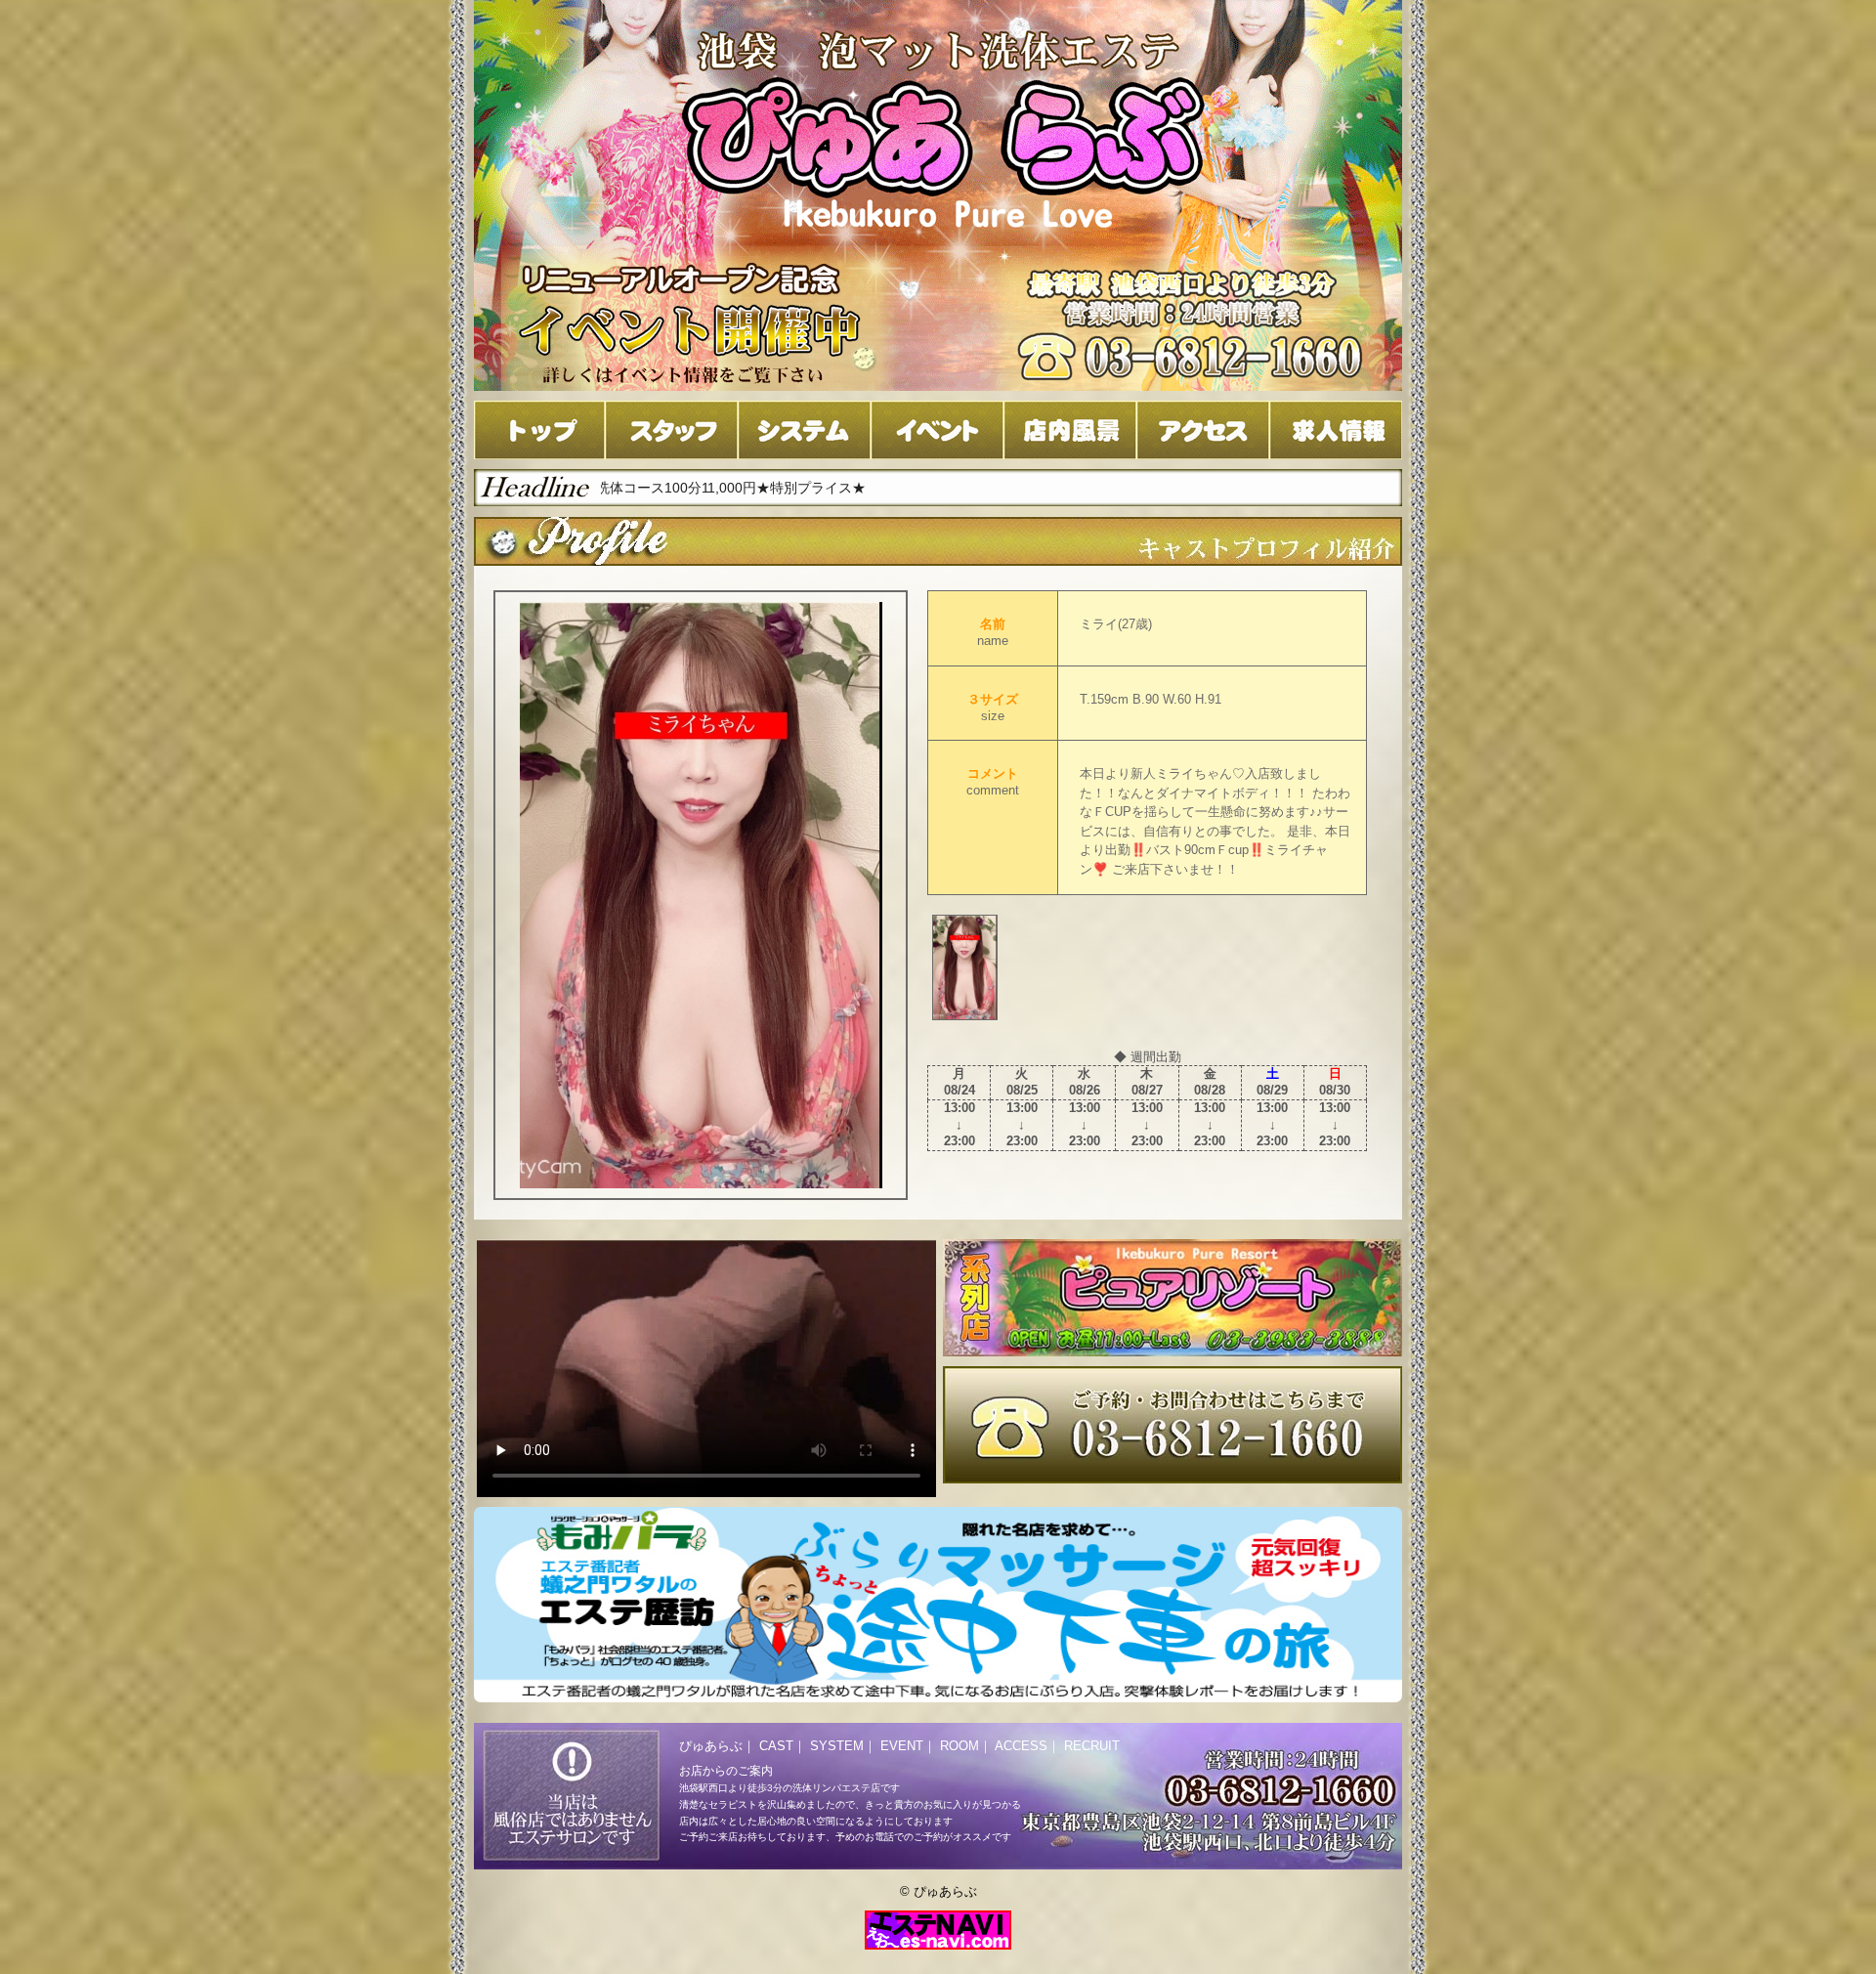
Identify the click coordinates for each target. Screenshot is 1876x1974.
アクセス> (1203, 430)
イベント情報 (937, 430)
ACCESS (1021, 1746)
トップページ (539, 430)
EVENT (902, 1746)
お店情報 (1070, 430)
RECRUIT (1092, 1746)
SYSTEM (837, 1746)
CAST (776, 1746)
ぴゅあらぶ (711, 1746)
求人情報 (1336, 430)
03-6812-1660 (1172, 1425)
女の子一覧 (671, 430)
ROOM (959, 1746)
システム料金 (804, 430)
